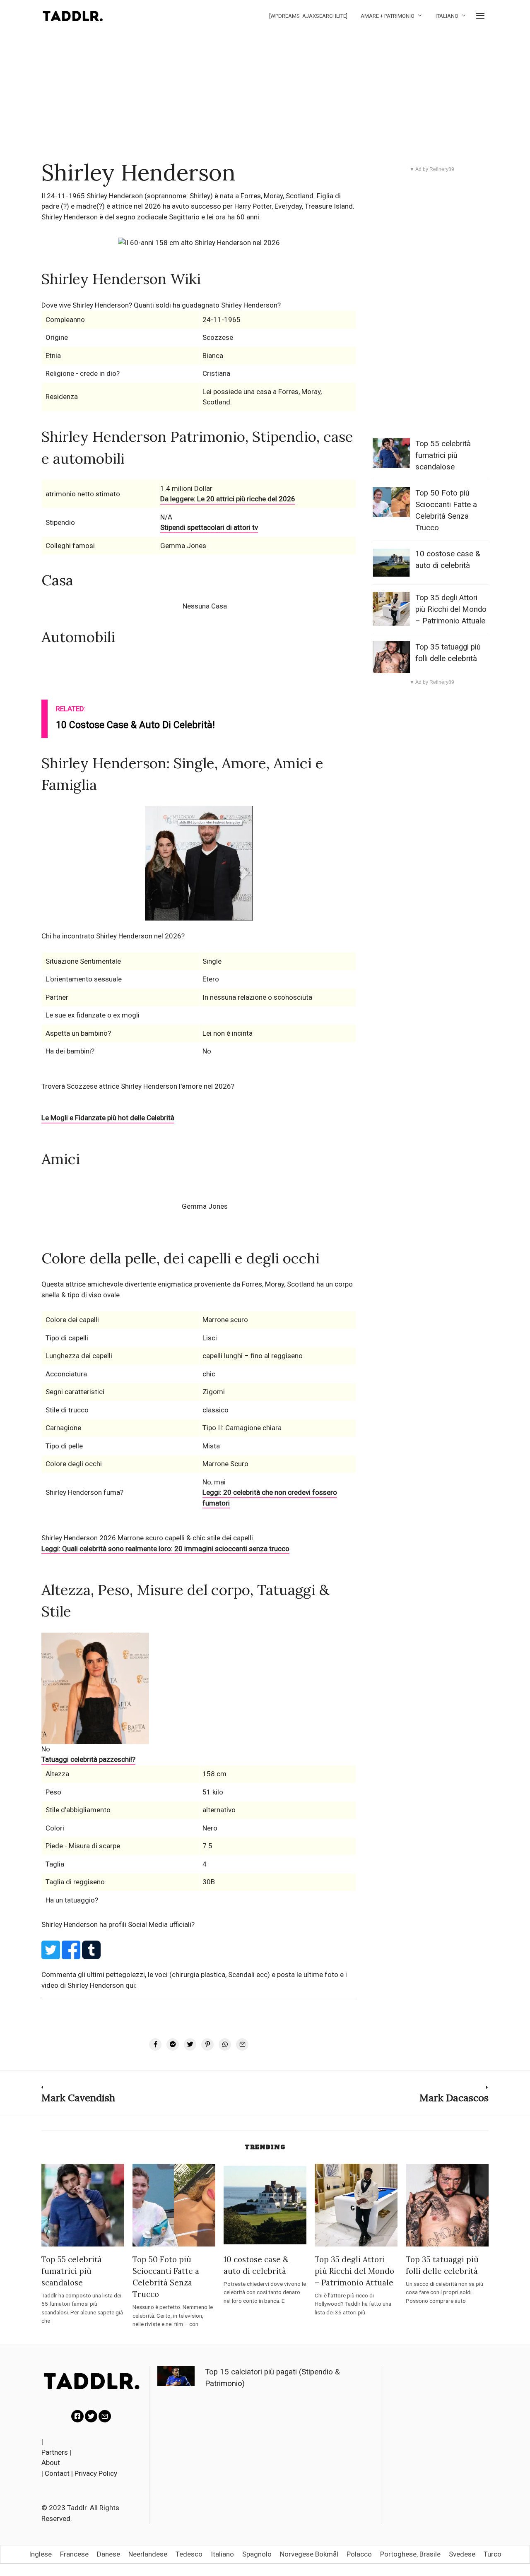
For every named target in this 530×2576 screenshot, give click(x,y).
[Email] (105, 2416)
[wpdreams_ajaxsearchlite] (308, 16)
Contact (57, 2473)
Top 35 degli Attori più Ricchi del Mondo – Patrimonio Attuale (451, 609)
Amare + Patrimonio (388, 16)
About (51, 2463)
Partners (55, 2452)
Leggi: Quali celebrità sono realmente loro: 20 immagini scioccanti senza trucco (165, 1549)
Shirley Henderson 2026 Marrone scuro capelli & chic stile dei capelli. (148, 1538)
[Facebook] (77, 2416)
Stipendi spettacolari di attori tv (209, 527)
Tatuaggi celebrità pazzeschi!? (88, 1759)
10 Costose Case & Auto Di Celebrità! (135, 725)
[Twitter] (91, 2416)
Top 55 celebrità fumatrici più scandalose (443, 455)
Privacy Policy (96, 2473)
